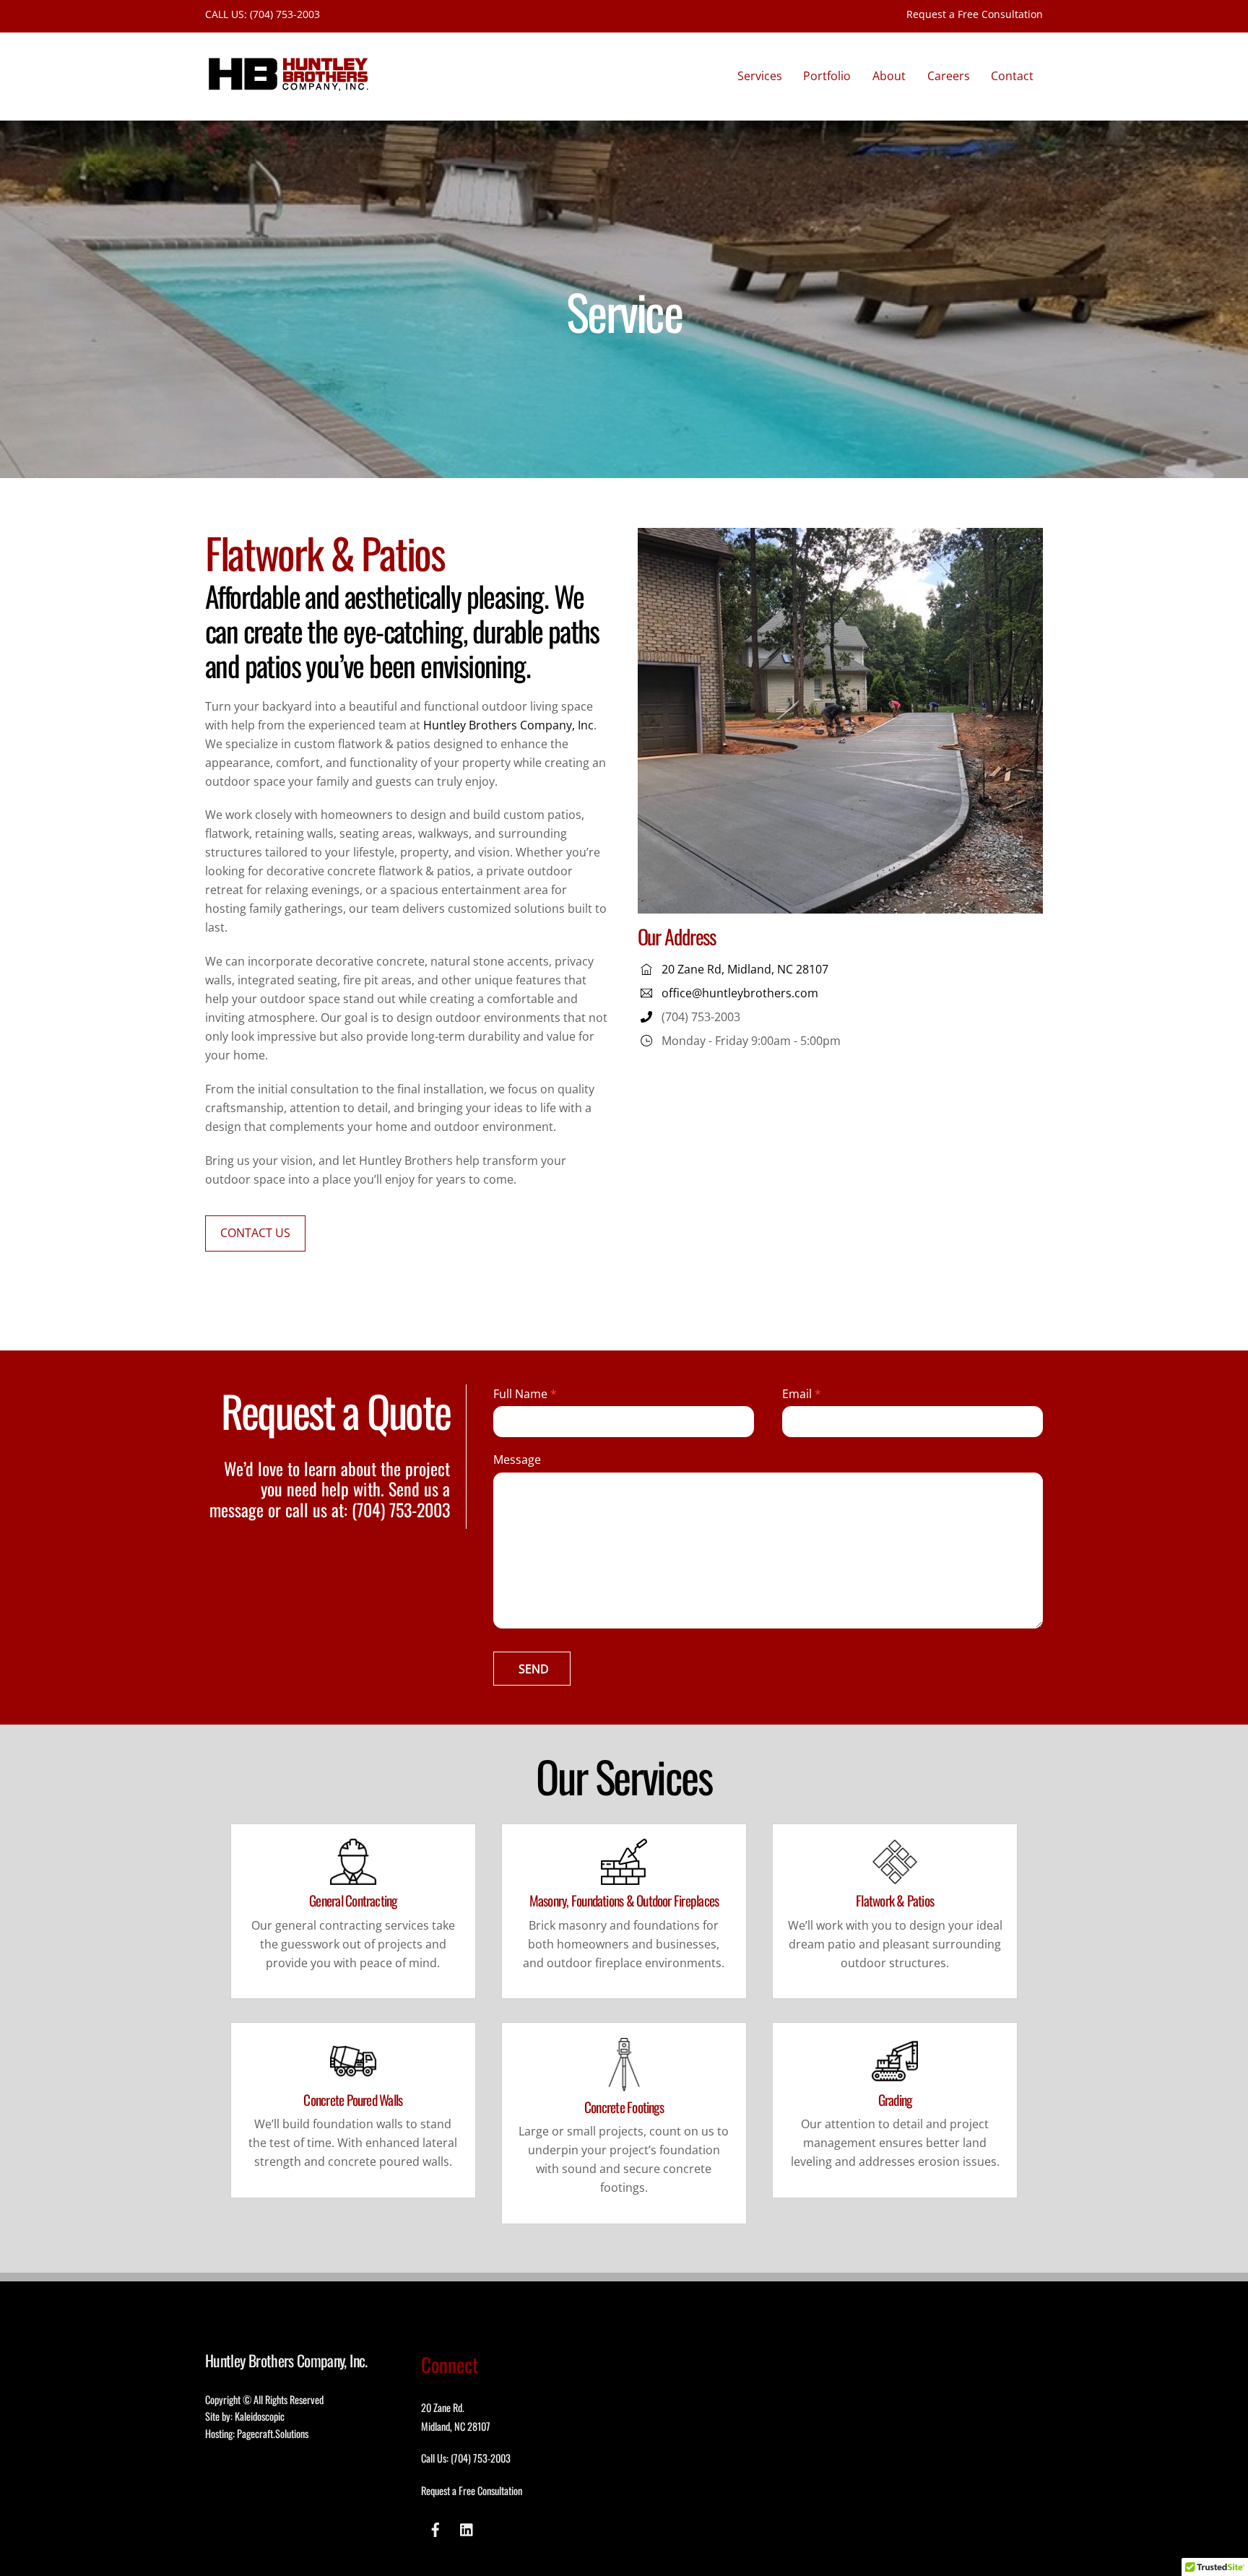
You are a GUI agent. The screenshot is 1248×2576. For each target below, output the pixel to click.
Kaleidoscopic (260, 2416)
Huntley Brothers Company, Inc (508, 725)
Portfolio (827, 76)
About (889, 76)
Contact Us (255, 1233)
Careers (949, 76)
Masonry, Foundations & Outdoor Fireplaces (624, 1900)
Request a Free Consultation (975, 14)
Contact (1012, 76)
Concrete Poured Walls (353, 2100)
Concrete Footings (624, 2107)
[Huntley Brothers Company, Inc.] (289, 86)
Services (760, 76)
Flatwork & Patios (895, 1900)
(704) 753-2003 (285, 14)
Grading (895, 2100)
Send (534, 1669)
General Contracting (353, 1900)
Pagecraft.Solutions (273, 2433)
